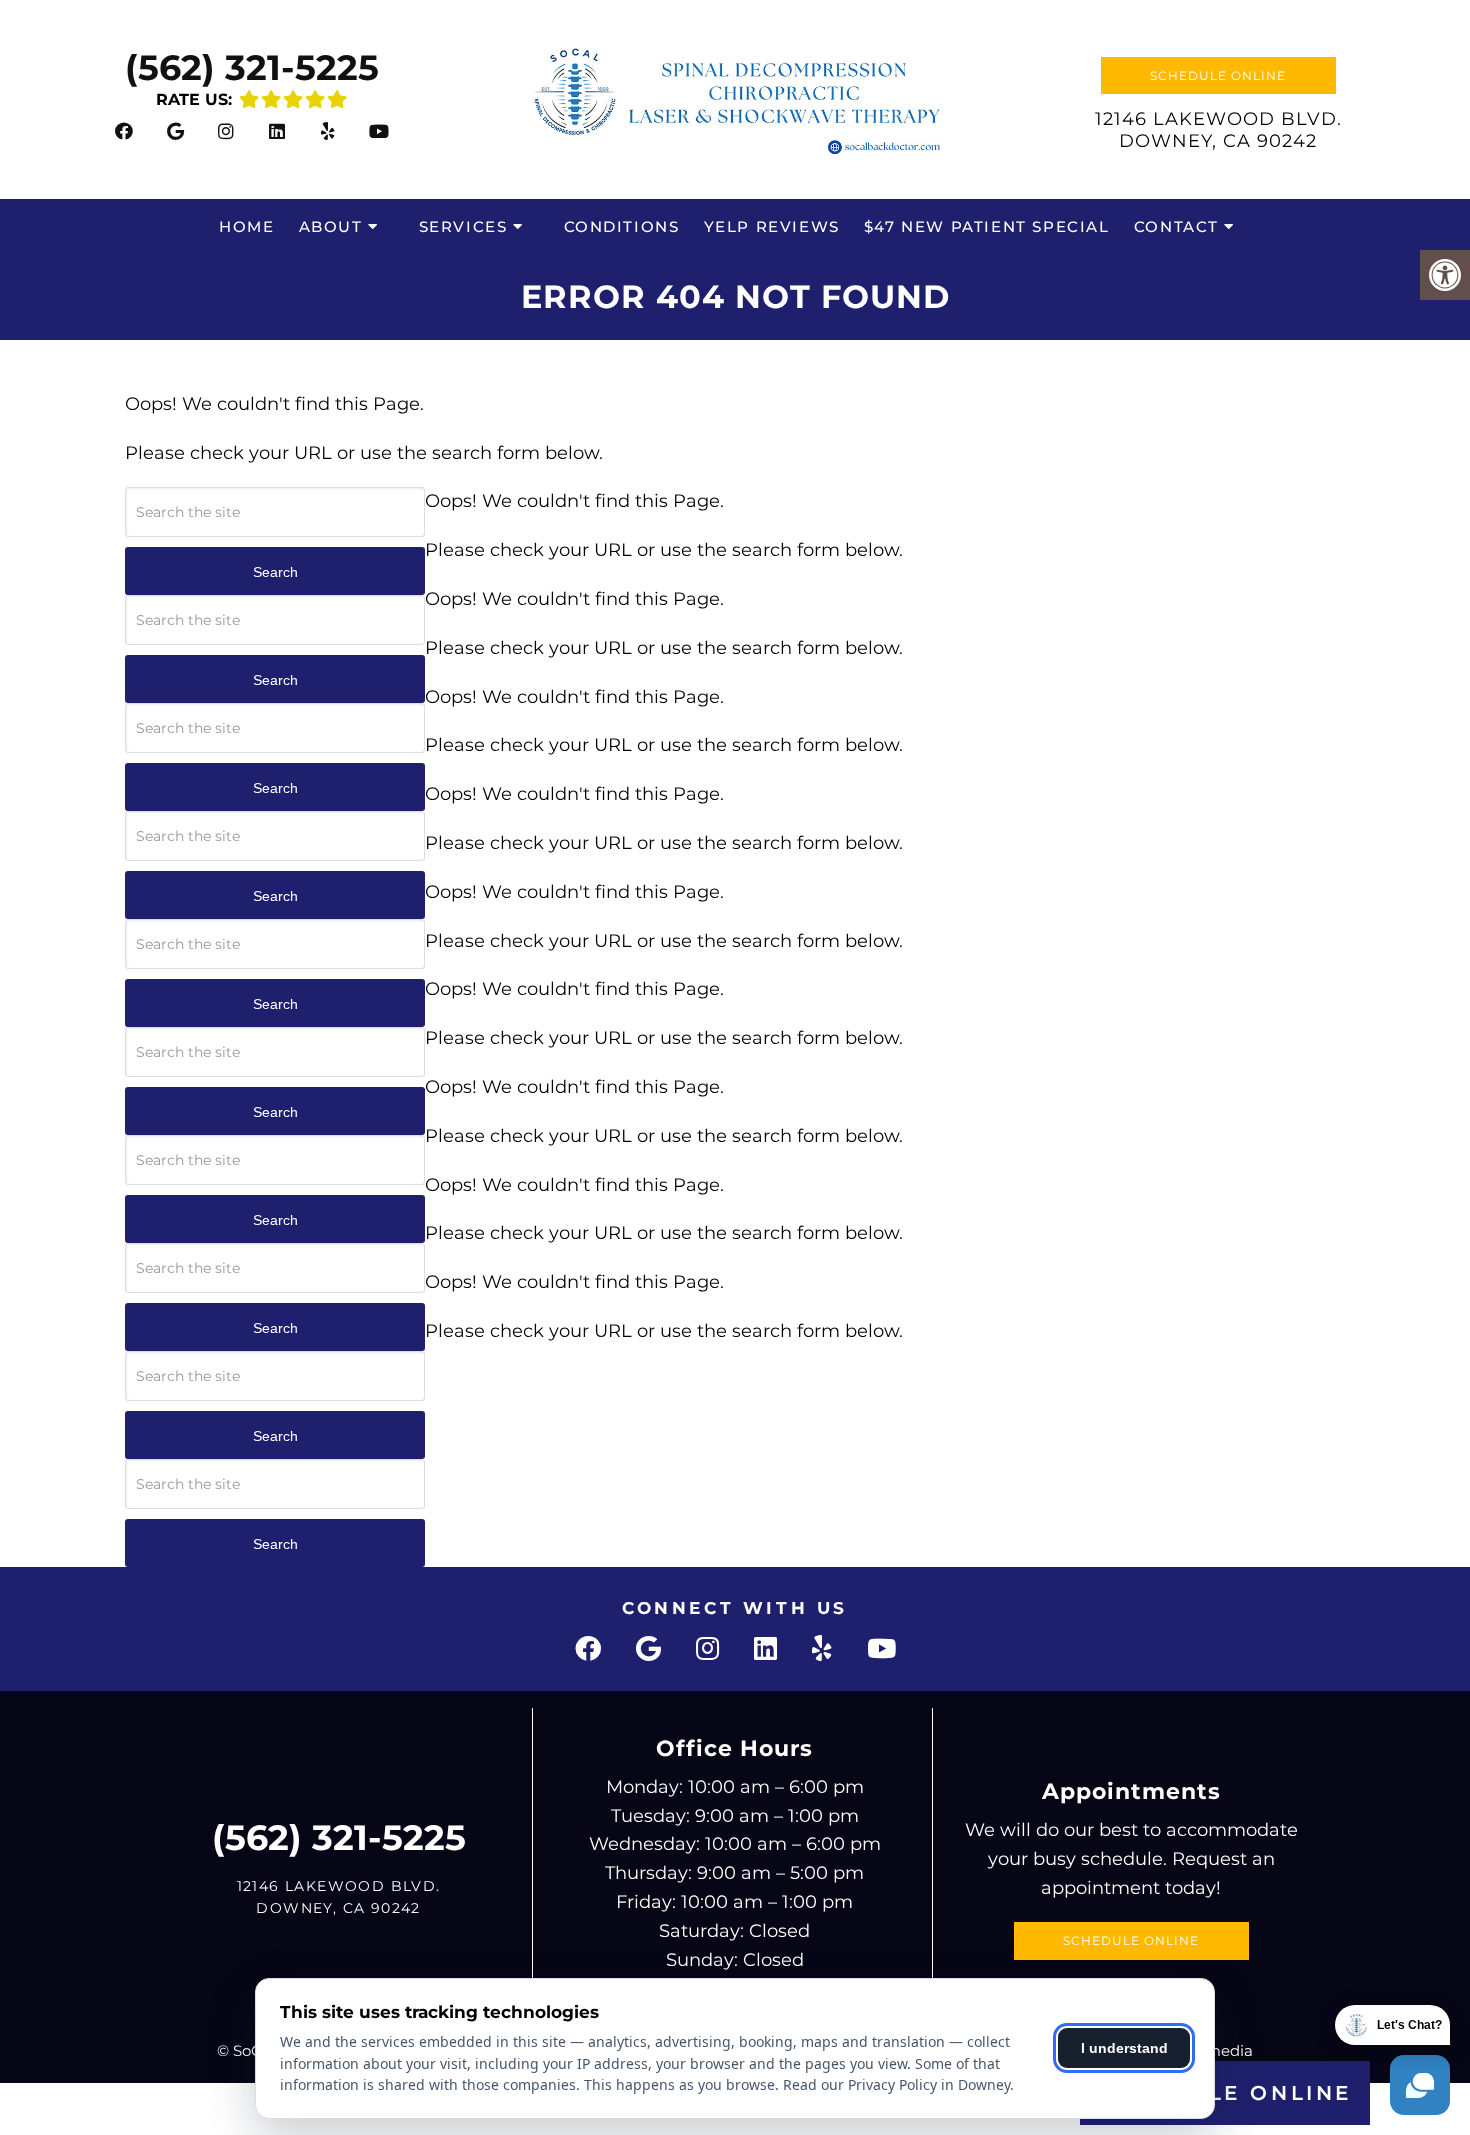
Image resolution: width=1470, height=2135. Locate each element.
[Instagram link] (226, 131)
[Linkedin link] (277, 131)
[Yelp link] (328, 131)
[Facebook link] (124, 131)
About (331, 226)
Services (463, 226)
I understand (1124, 2048)
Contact (1176, 226)
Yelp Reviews (772, 226)
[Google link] (175, 131)
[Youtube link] (379, 131)
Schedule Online (1218, 75)
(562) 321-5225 (252, 67)
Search (275, 572)
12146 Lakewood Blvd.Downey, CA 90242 (1218, 130)
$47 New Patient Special (987, 226)
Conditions (622, 226)
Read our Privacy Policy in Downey (896, 2084)
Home (246, 226)
